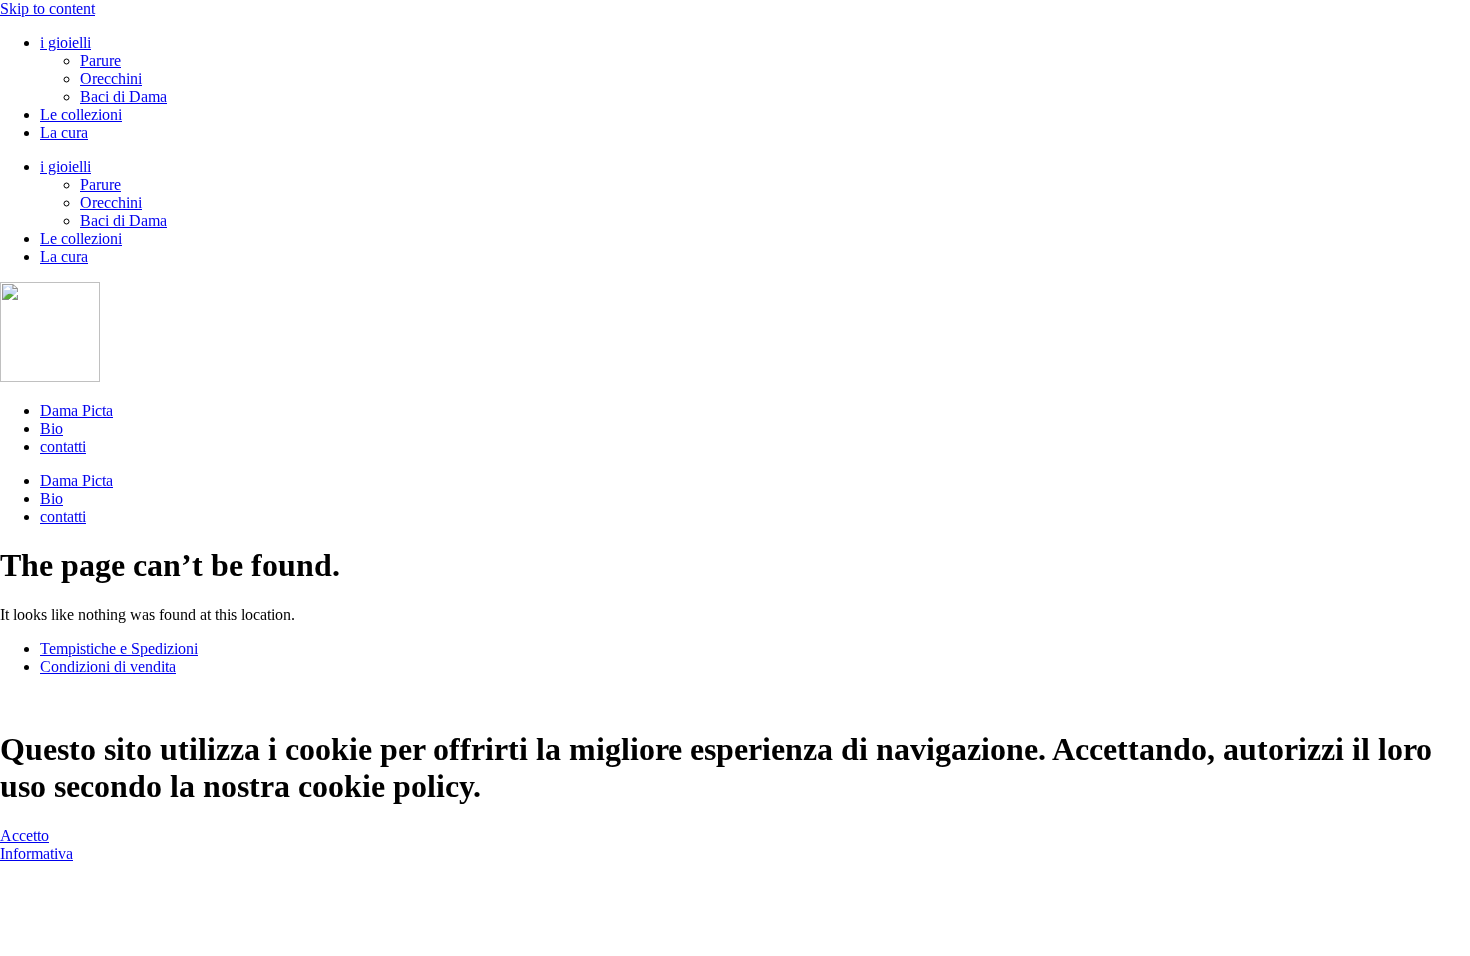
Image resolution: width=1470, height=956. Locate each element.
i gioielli (65, 42)
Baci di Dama (123, 96)
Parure (100, 60)
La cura (64, 132)
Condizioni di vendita (108, 666)
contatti (63, 446)
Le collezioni (81, 114)
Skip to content (47, 8)
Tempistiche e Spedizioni (119, 648)
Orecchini (111, 78)
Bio (51, 428)
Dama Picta (76, 410)
